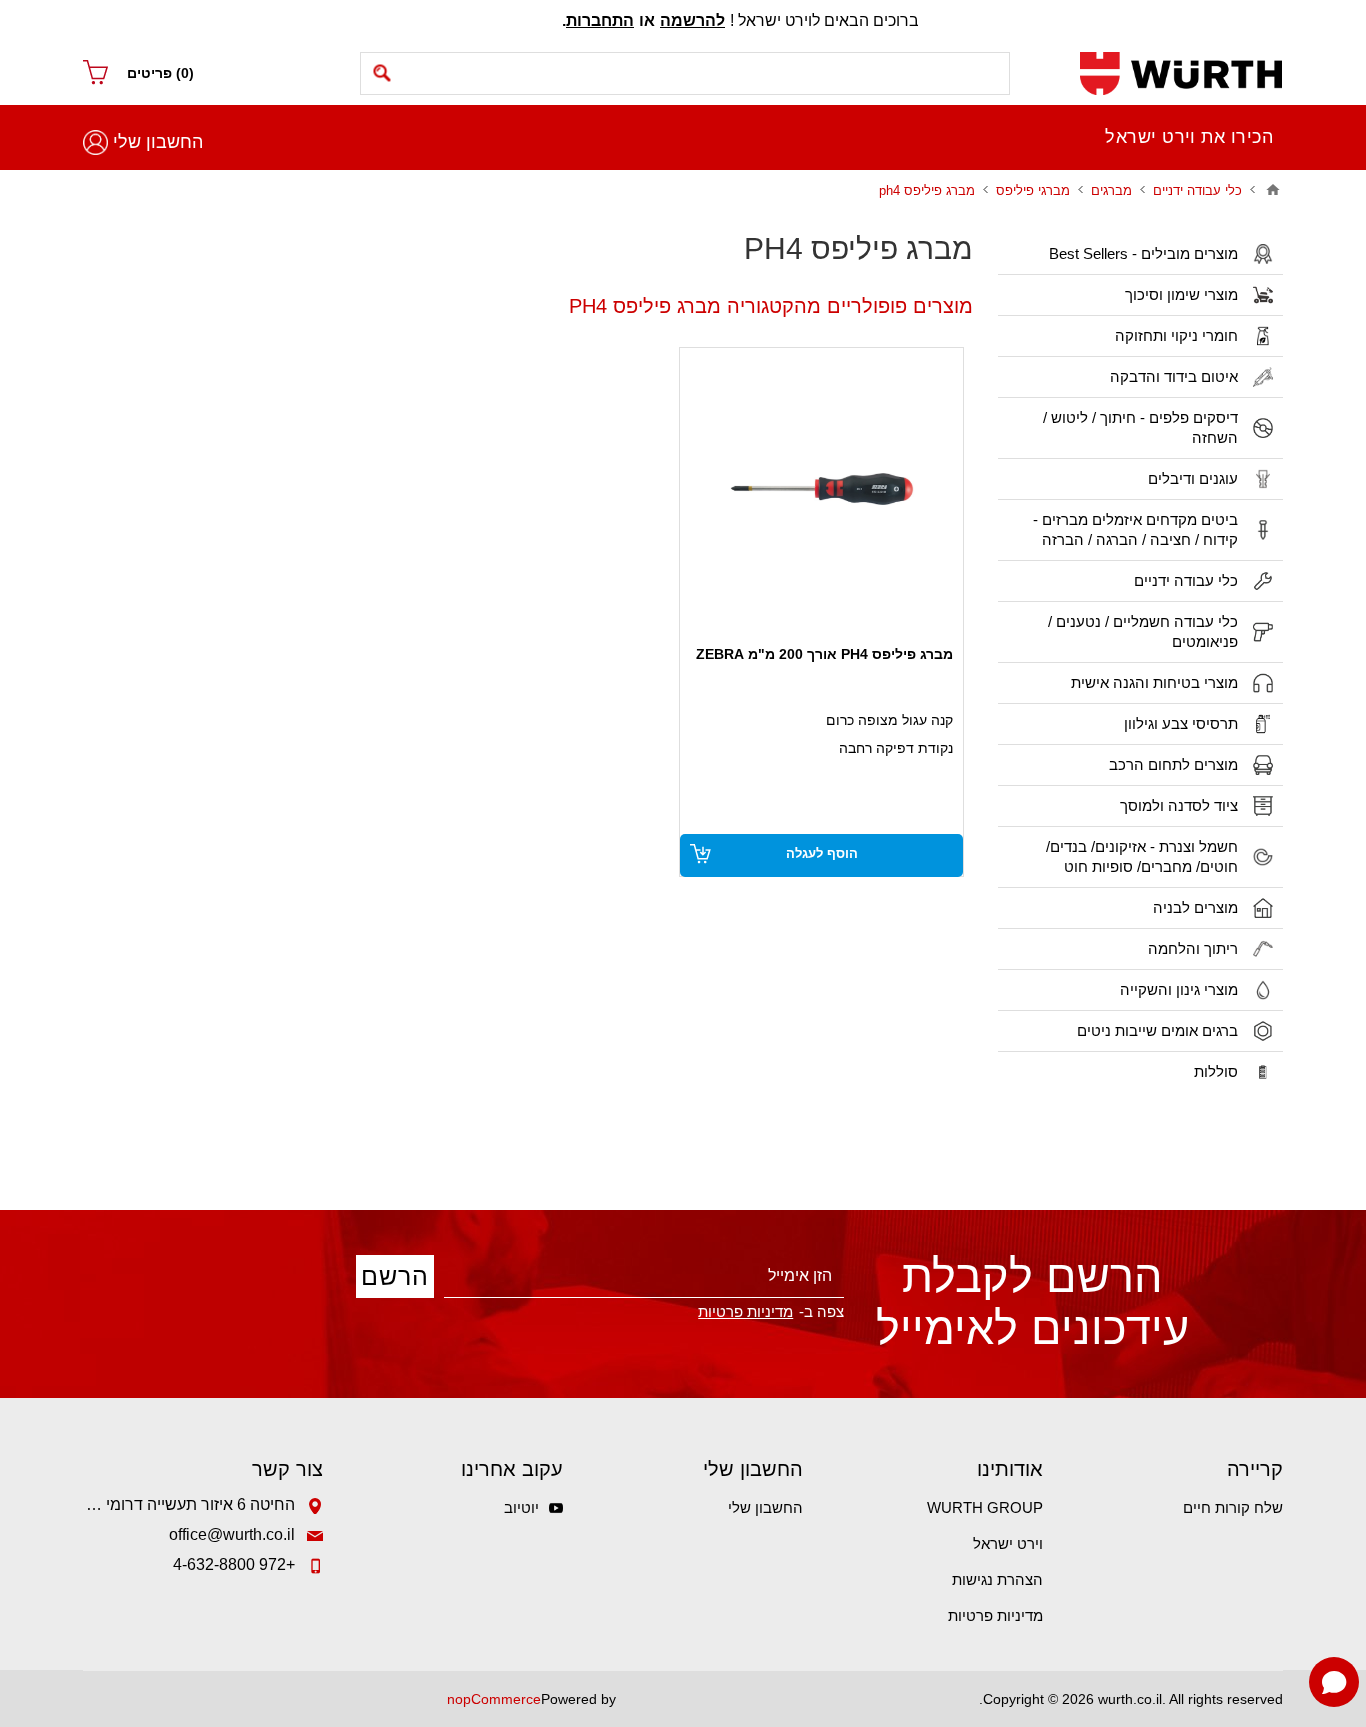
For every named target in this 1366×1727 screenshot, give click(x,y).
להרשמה (692, 20)
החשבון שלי (158, 142)
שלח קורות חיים (1233, 1507)
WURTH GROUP (985, 1507)
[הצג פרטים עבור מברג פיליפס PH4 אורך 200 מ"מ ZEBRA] (821, 489)
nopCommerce (494, 1699)
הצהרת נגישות (997, 1579)
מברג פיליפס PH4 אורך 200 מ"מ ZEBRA (824, 654)
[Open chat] (1334, 1682)
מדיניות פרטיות (995, 1615)
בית (1273, 190)
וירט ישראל (1008, 1543)
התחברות (600, 20)
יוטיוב (521, 1507)
